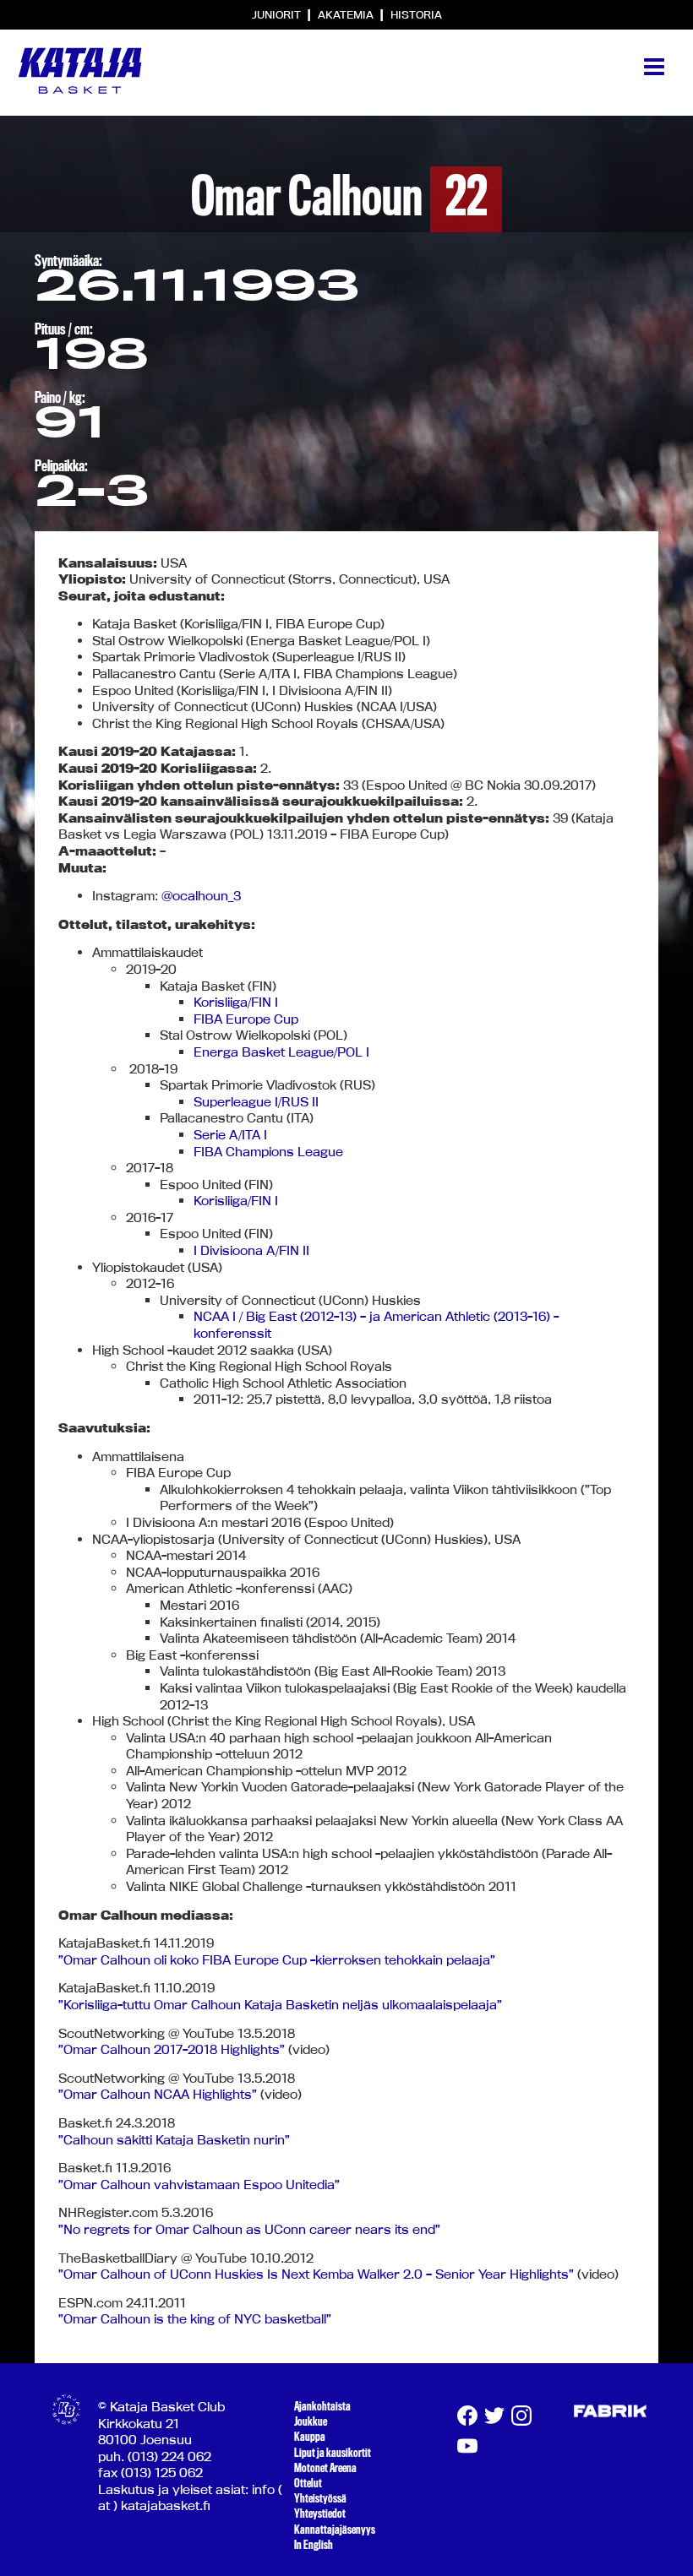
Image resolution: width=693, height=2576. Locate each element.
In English (314, 2545)
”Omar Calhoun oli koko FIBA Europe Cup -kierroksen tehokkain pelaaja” (277, 1960)
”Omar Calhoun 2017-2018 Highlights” (172, 2049)
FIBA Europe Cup (246, 1019)
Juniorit (278, 14)
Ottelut (308, 2483)
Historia (416, 14)
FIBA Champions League (268, 1152)
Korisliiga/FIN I (236, 1002)
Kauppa (310, 2437)
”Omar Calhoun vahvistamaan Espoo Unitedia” (199, 2185)
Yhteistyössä (320, 2498)
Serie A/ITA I (230, 1135)
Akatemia (347, 14)
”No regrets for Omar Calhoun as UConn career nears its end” (249, 2229)
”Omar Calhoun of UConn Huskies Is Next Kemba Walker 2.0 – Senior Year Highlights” (316, 2274)
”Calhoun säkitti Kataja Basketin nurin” (174, 2140)
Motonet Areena (325, 2468)
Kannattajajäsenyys (335, 2530)
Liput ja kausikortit (333, 2453)
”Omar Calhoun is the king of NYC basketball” (195, 2319)
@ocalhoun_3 (201, 896)
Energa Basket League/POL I (281, 1052)
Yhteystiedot (320, 2514)
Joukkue (311, 2421)
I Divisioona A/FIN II (251, 1250)
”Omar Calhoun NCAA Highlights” (158, 2094)
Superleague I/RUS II (256, 1102)
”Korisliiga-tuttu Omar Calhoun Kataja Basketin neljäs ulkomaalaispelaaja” (280, 2005)
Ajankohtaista (322, 2406)
